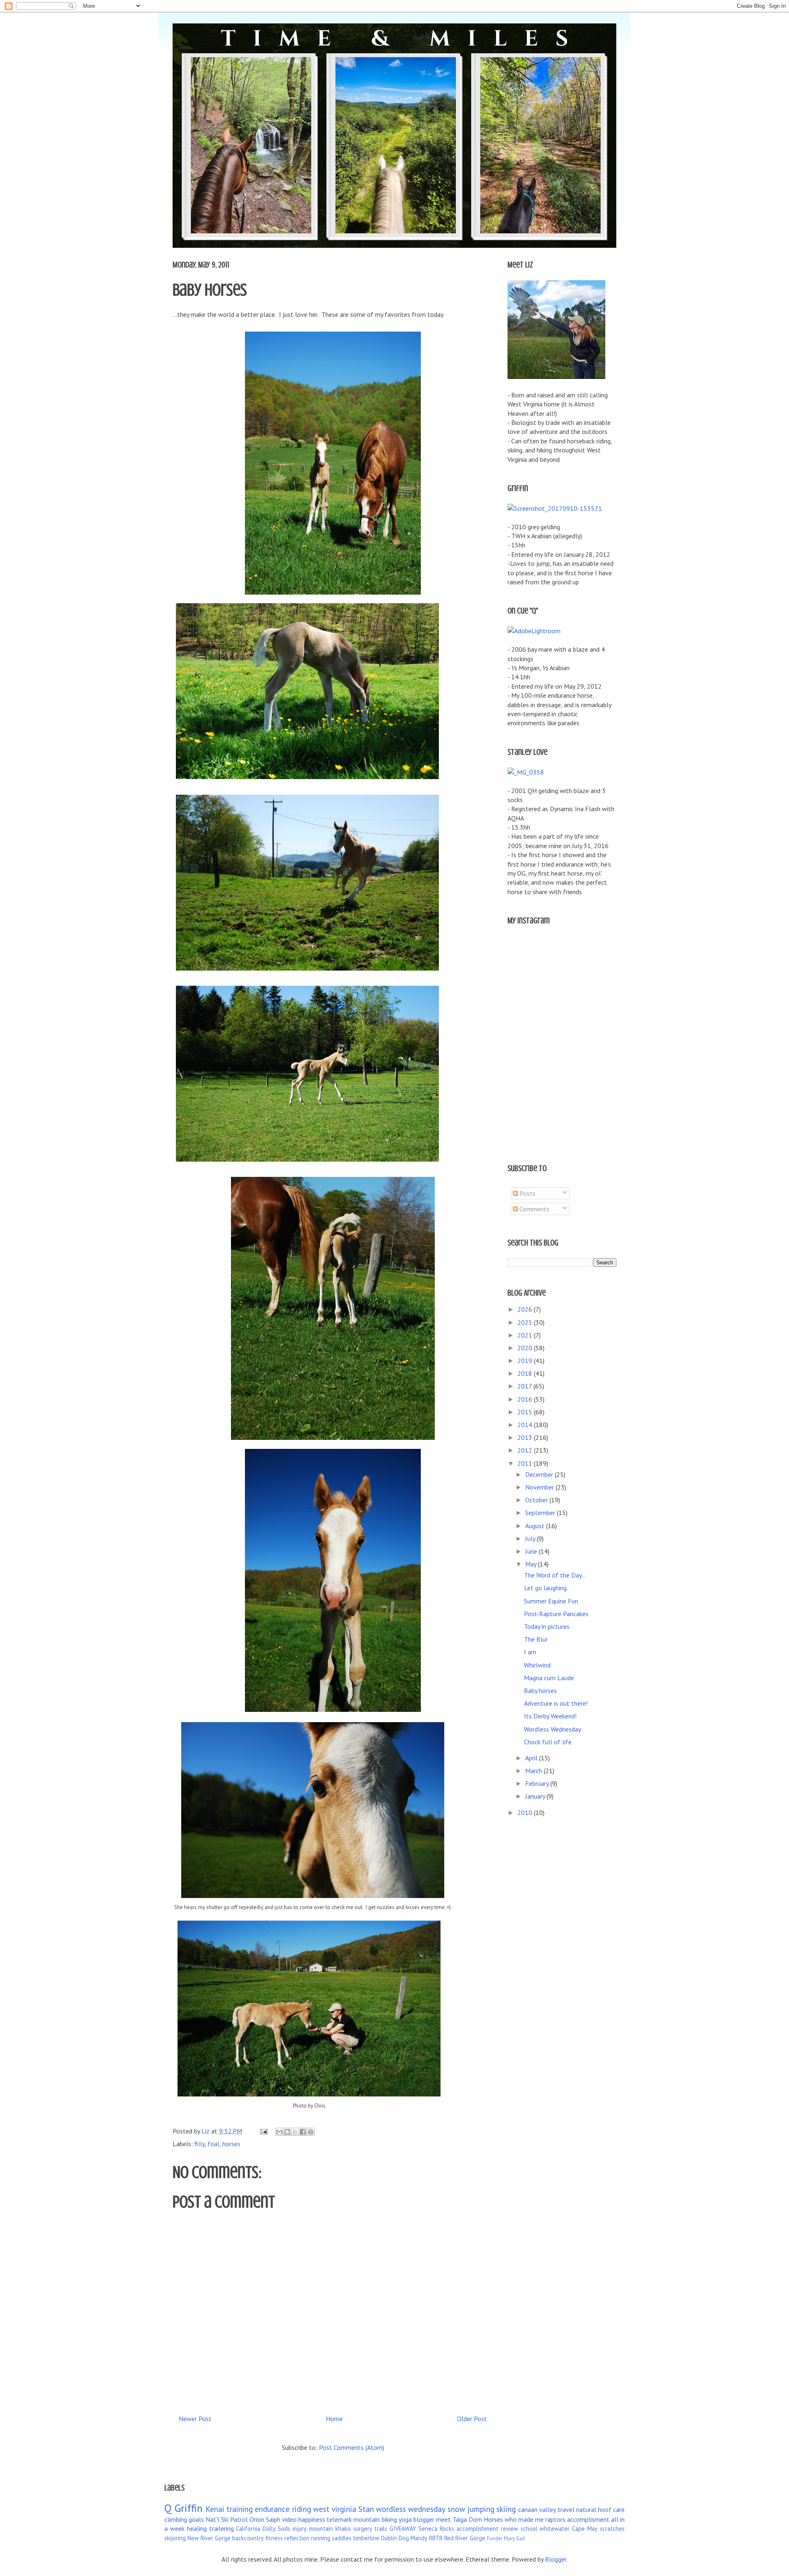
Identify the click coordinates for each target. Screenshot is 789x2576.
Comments (534, 1209)
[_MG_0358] (526, 772)
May (532, 1564)
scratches (612, 2529)
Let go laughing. (546, 1588)
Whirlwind (537, 1665)
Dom (475, 2519)
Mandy (419, 2538)
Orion (257, 2519)
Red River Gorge (465, 2538)
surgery (363, 2529)
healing (197, 2528)
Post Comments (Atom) (352, 2447)
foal (213, 2144)
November (540, 1487)
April (532, 1758)
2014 (526, 1425)
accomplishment (478, 2529)
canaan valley (537, 2509)
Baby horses (540, 1690)
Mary (509, 2538)
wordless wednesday (411, 2509)
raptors (555, 2519)
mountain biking (375, 2519)
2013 (526, 1437)
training (240, 2509)
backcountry (248, 2538)
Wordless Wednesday (553, 1729)
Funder (495, 2538)
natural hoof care (600, 2509)
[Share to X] (295, 2132)
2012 (526, 1450)
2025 (526, 1322)
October (537, 1500)
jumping (481, 2509)
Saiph (273, 2519)
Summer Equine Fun (551, 1601)
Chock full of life (548, 1742)
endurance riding (283, 2509)
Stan (366, 2509)
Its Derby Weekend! (550, 1716)
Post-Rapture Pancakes (556, 1614)
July (531, 1538)
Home (334, 2419)
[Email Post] (263, 2131)
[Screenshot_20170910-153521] (555, 508)
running (321, 2538)
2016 (526, 1399)
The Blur (536, 1639)
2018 (526, 1373)
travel (566, 2509)
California (248, 2529)
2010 (526, 1813)
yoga (405, 2519)
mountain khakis (330, 2529)
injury (300, 2529)
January (536, 1796)
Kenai (215, 2509)
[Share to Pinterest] (311, 2132)
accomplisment (588, 2519)
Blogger (556, 2559)
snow (456, 2509)
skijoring (175, 2538)
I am (530, 1652)
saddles (342, 2538)
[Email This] (279, 2132)
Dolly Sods (276, 2529)
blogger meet (432, 2519)
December (540, 1474)
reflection (297, 2538)
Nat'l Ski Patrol (227, 2519)
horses (231, 2144)
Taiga (460, 2519)
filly (200, 2144)
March (534, 1771)
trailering (221, 2528)
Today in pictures (547, 1626)
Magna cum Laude (549, 1678)
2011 (526, 1463)
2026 (526, 1309)
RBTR (436, 2538)
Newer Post (195, 2419)
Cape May (585, 2529)
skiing (506, 2509)
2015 (526, 1412)
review (510, 2529)
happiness (312, 2519)
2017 (525, 1386)
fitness (274, 2538)
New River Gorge (209, 2538)
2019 (526, 1361)
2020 (526, 1348)
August (536, 1526)
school (529, 2529)
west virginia (335, 2509)
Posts (527, 1193)
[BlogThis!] (287, 2132)
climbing (176, 2519)
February (538, 1783)
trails (381, 2529)
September (541, 1513)
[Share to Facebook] (303, 2132)
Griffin (189, 2508)
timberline (366, 2538)
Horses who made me (514, 2519)
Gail (521, 2538)
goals (196, 2519)
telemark (339, 2519)
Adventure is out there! (556, 1703)
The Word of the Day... (555, 1575)
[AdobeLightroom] (534, 631)
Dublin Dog (395, 2538)
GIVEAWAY (403, 2529)
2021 (526, 1335)
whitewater (555, 2529)
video (289, 2519)
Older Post (472, 2419)
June (532, 1551)
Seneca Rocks (436, 2529)
